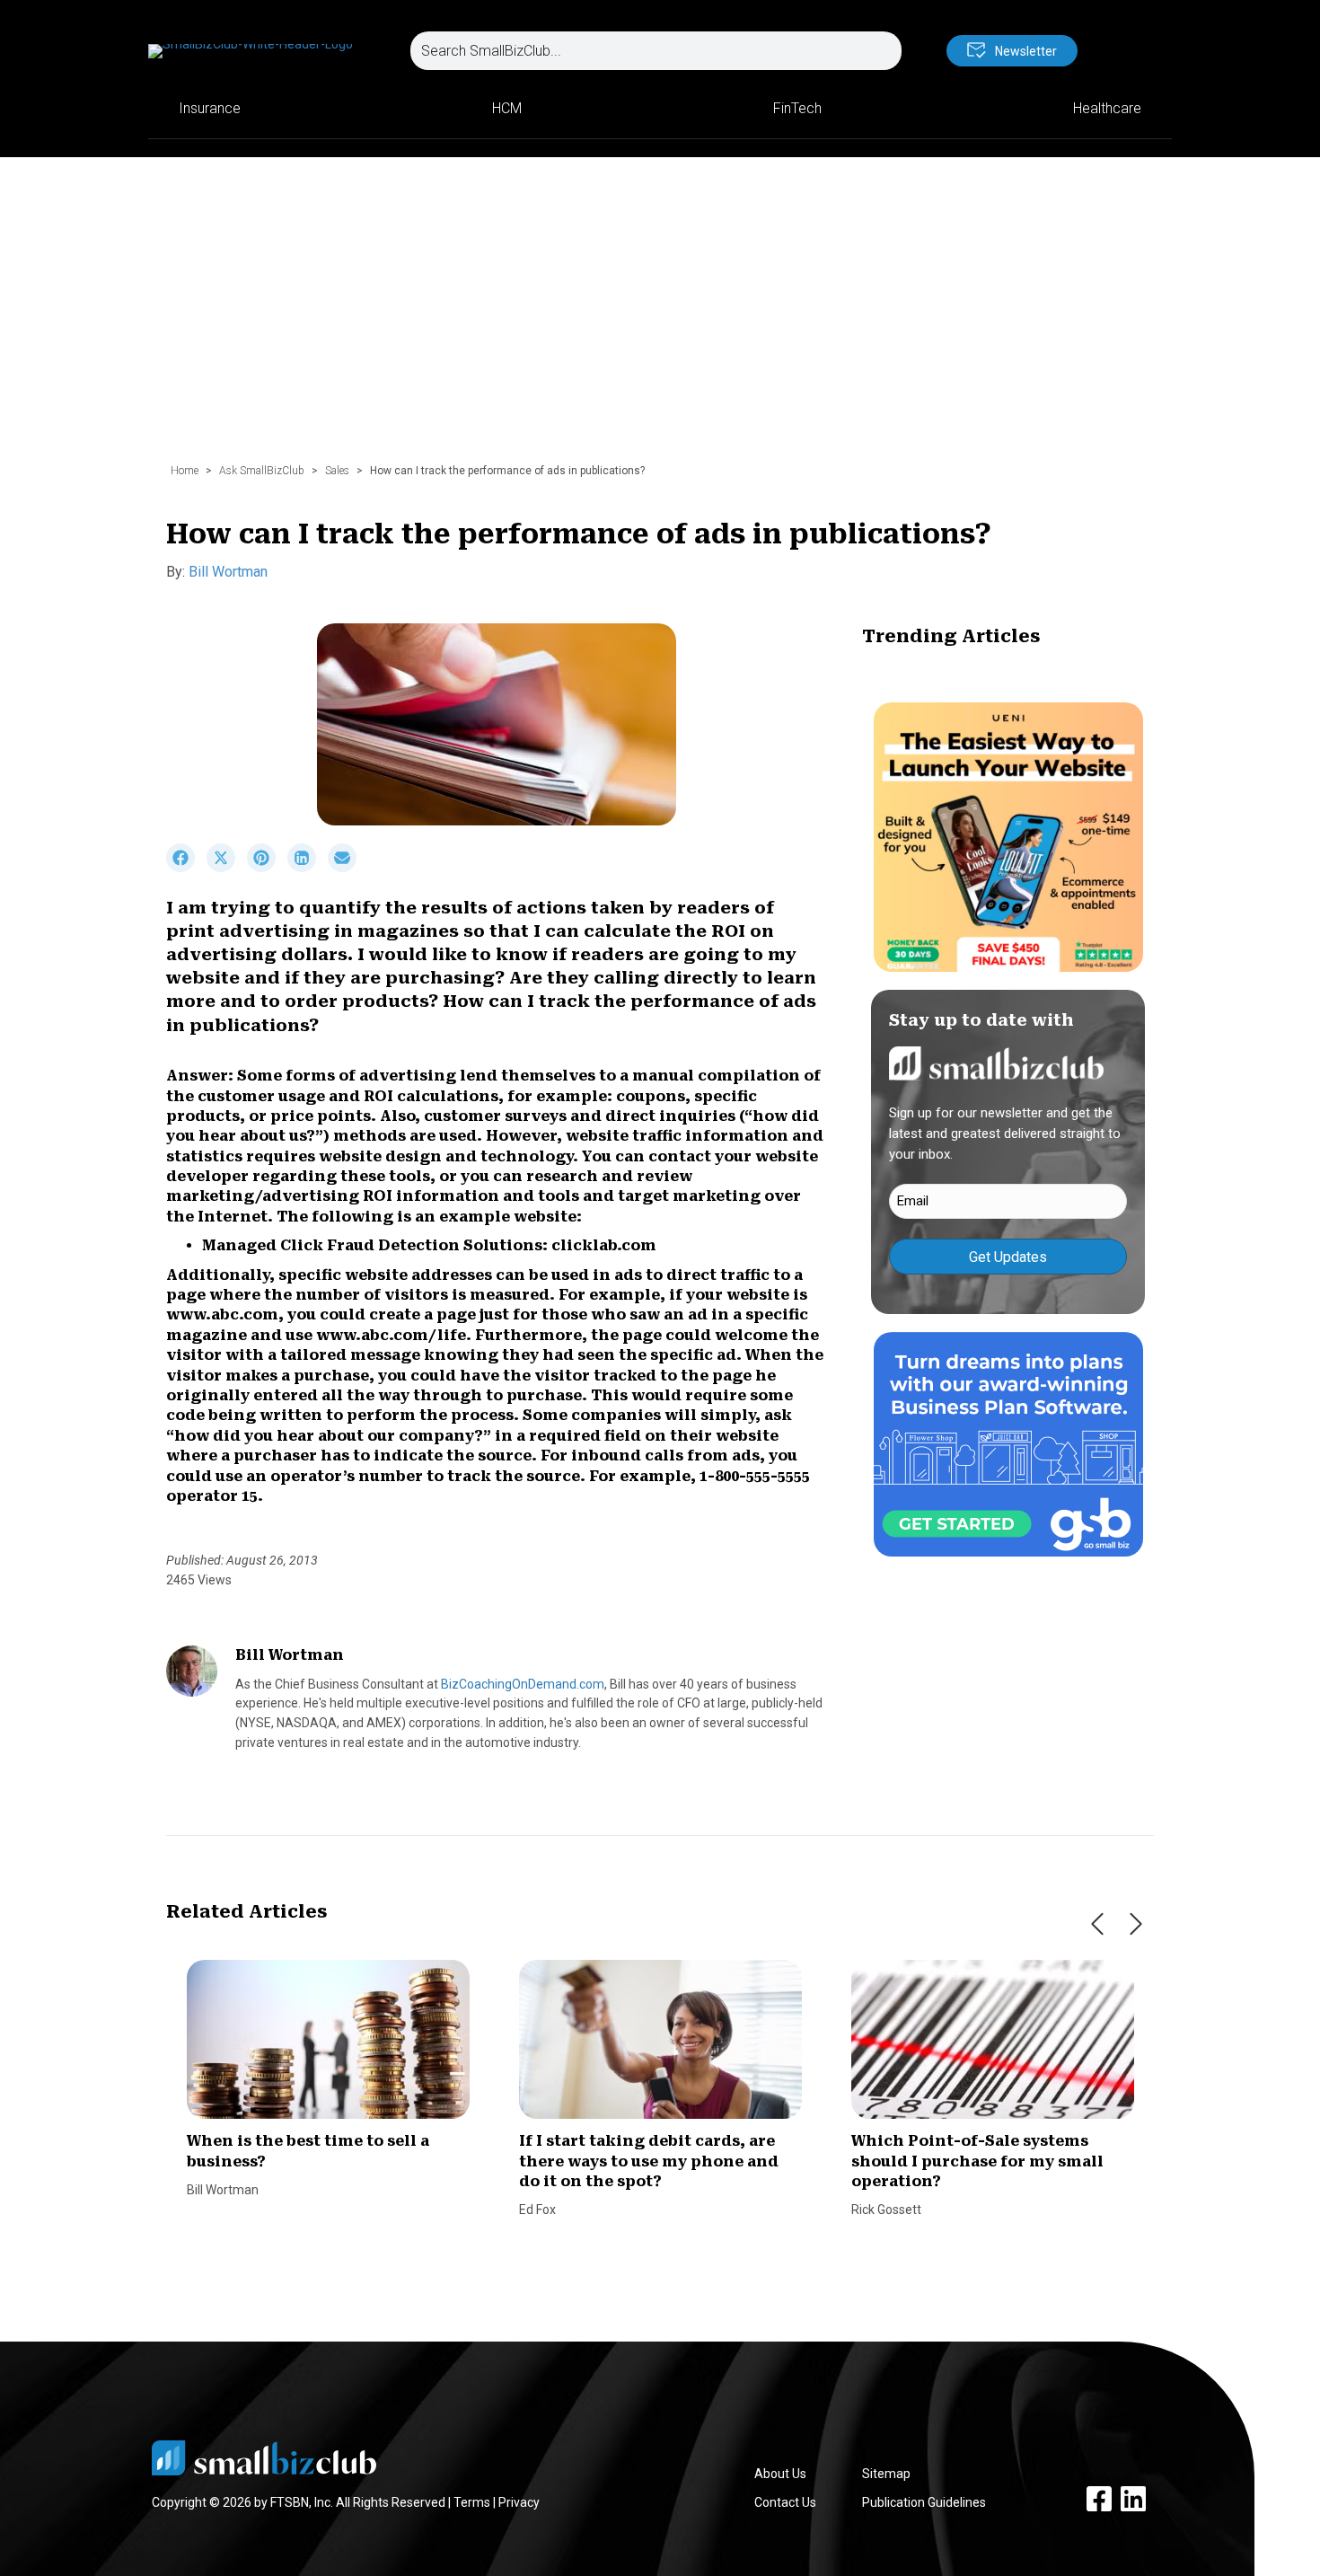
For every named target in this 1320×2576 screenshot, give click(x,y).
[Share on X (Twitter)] (227, 868)
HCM (507, 108)
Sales (337, 471)
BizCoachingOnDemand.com (523, 1684)
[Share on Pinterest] (267, 868)
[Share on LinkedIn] (308, 868)
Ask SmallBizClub (262, 471)
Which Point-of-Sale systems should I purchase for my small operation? (977, 2161)
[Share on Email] (347, 868)
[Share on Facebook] (186, 868)
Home (185, 471)
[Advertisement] (660, 319)
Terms (472, 2502)
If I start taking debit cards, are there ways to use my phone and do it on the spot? (649, 2161)
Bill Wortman (228, 572)
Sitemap (886, 2474)
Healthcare (1107, 108)
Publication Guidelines (924, 2502)
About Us (780, 2474)
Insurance (210, 108)
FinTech (797, 108)
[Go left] (1097, 1924)
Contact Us (785, 2502)
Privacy (519, 2502)
